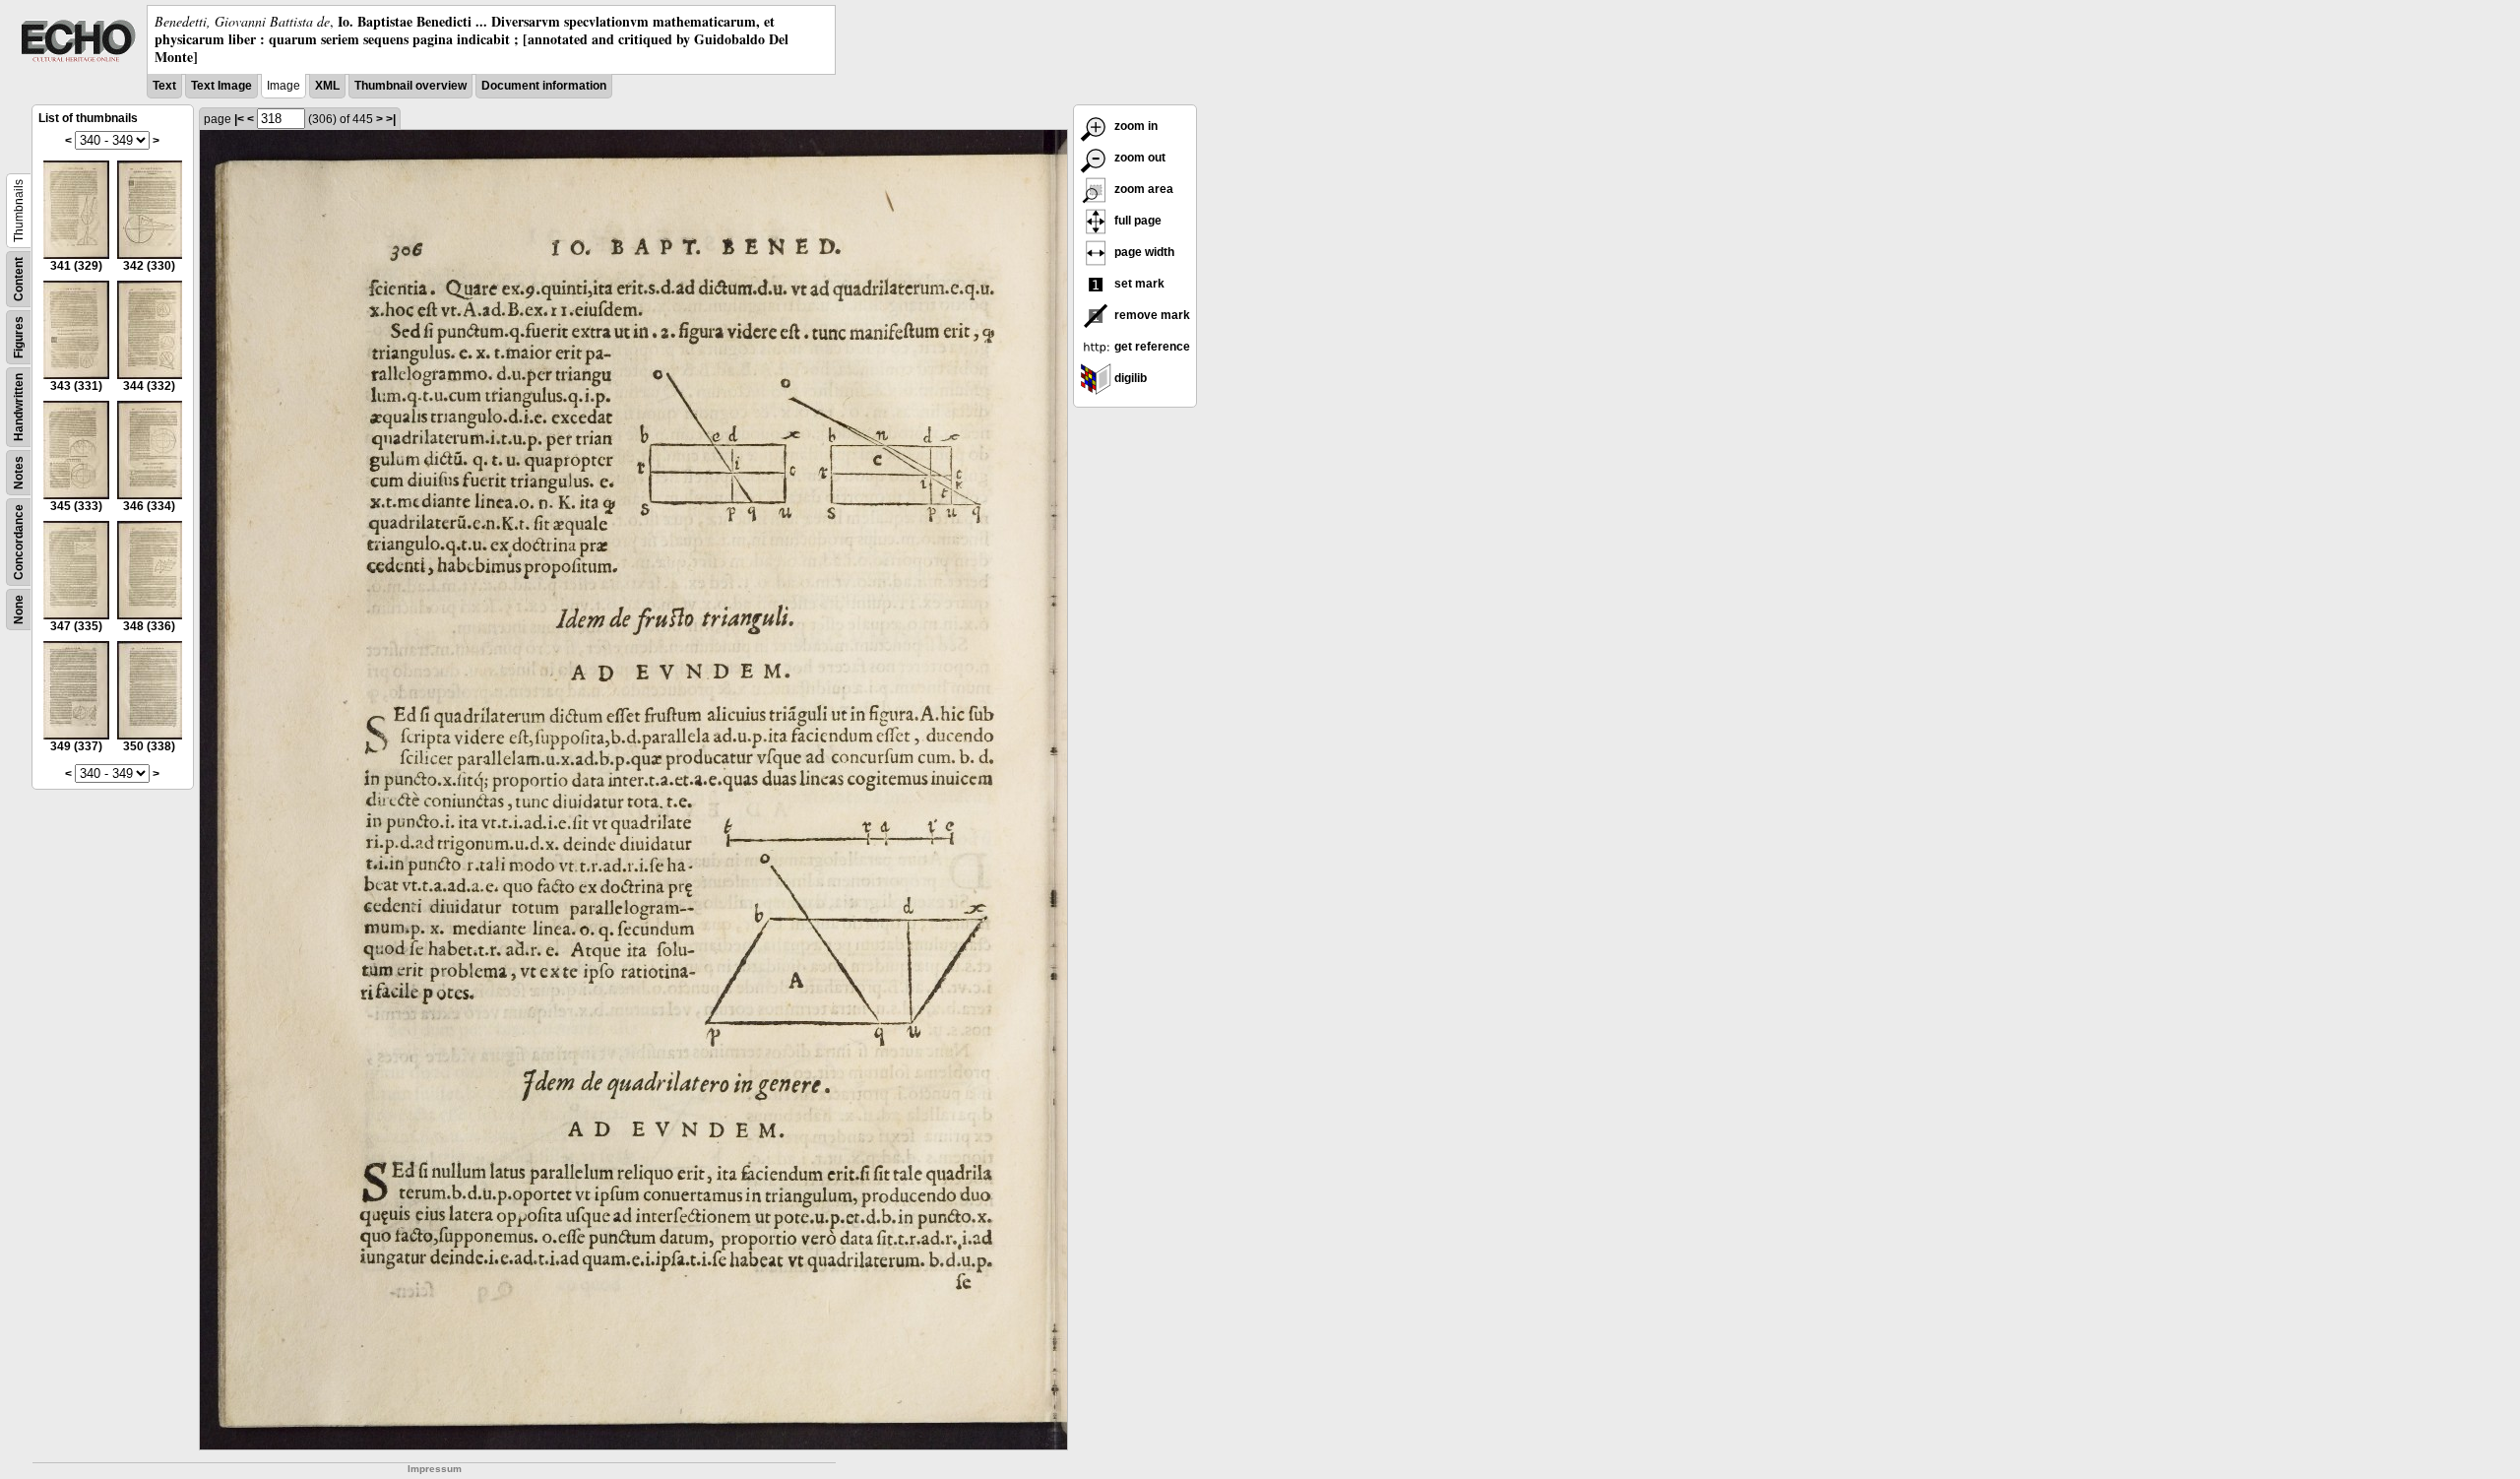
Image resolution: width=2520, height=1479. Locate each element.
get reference (1151, 347)
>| (391, 119)
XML (327, 86)
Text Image (221, 86)
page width (1143, 252)
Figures (19, 337)
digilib (1129, 378)
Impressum (435, 1469)
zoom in (1134, 126)
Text (164, 86)
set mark (1138, 284)
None (19, 610)
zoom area (1142, 189)
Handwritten (19, 407)
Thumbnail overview (410, 86)
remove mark (1151, 315)
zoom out (1138, 158)
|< (239, 119)
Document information (544, 86)
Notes (19, 473)
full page (1136, 221)
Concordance (19, 542)
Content (19, 279)
